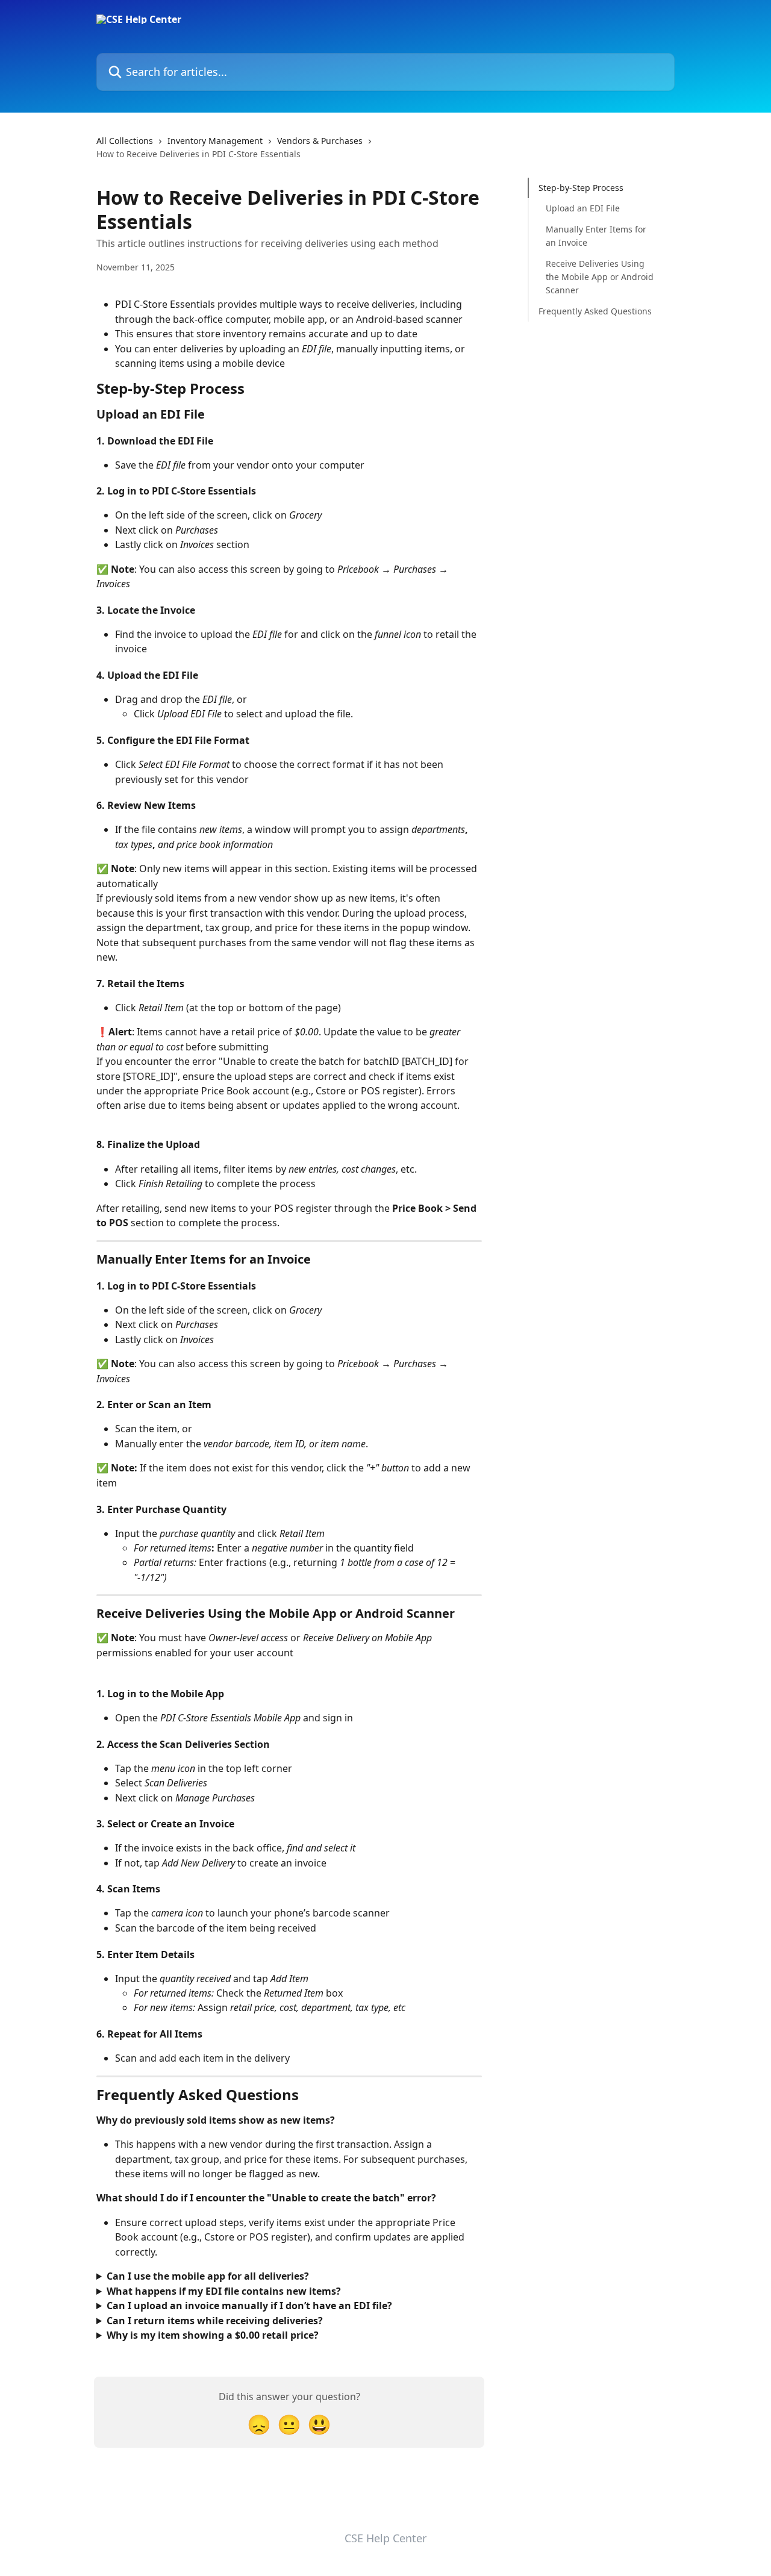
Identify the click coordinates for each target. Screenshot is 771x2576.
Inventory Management (215, 141)
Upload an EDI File (583, 208)
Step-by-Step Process (581, 188)
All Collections (125, 141)
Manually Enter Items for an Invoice (596, 236)
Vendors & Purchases (320, 141)
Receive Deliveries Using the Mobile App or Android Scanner (600, 276)
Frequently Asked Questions (595, 311)
